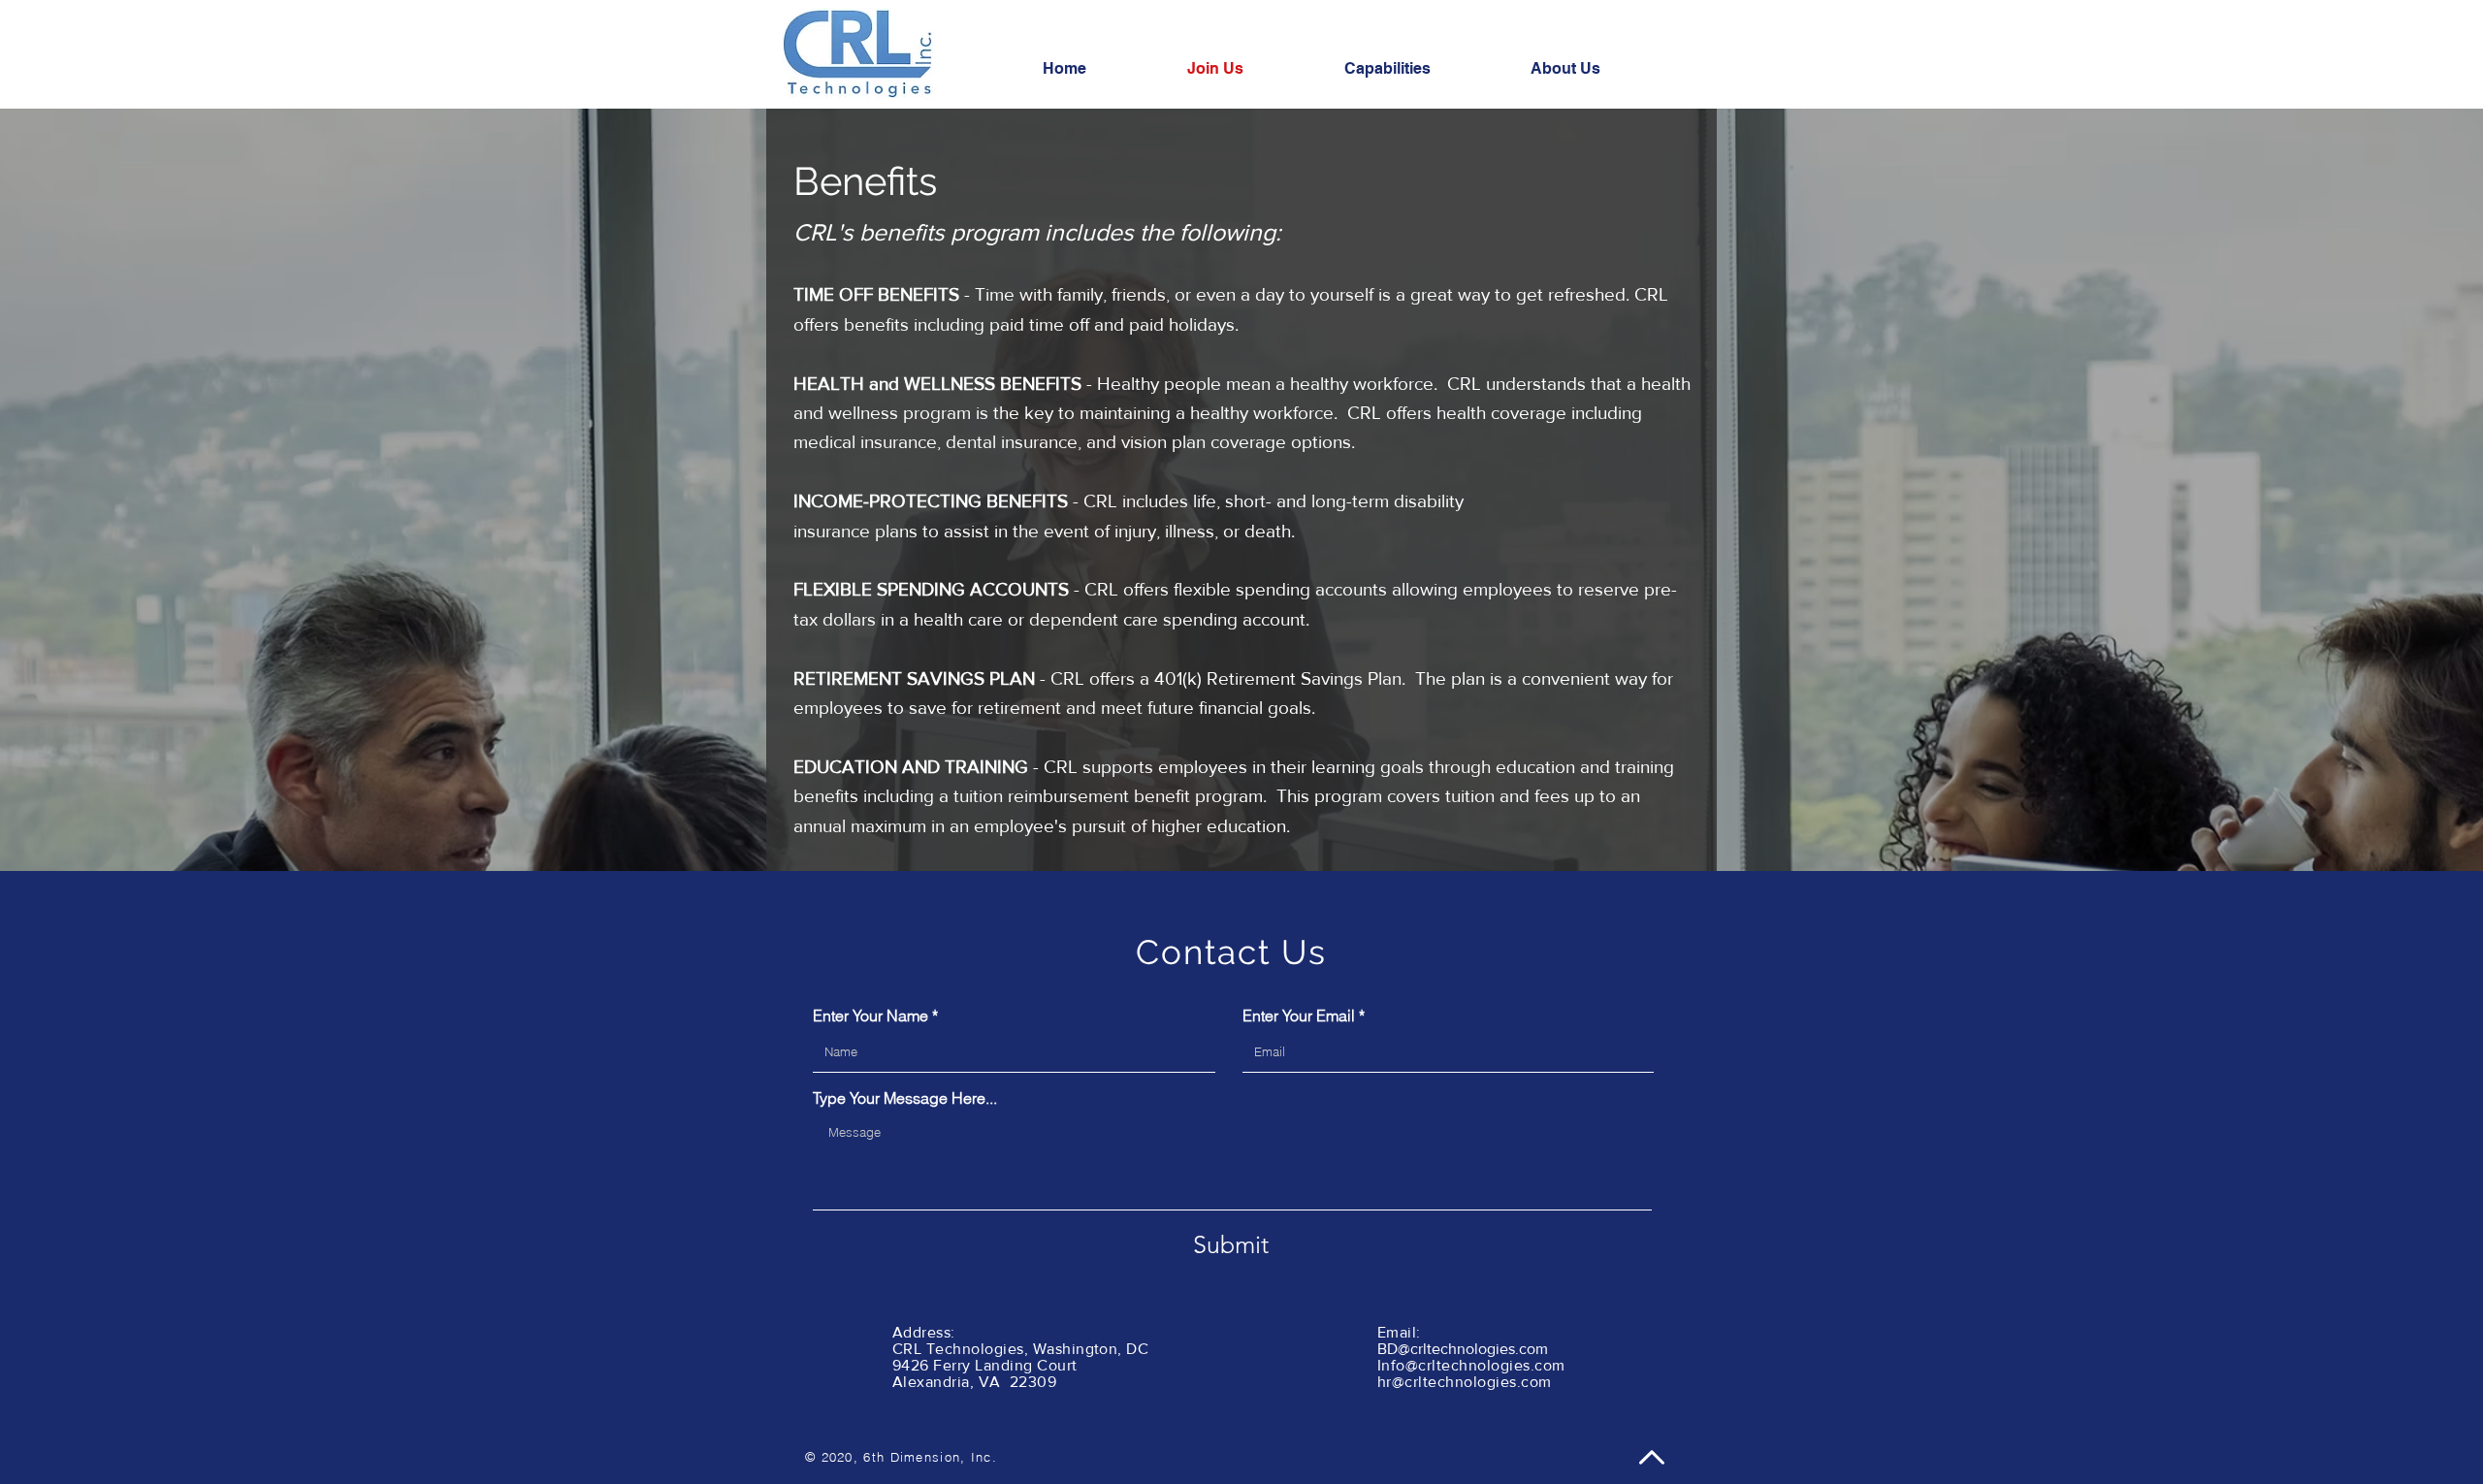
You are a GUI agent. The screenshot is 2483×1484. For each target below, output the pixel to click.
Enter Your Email (1299, 1016)
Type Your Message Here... (905, 1098)
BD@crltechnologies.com (1463, 1349)
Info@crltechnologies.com (1471, 1365)
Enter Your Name (871, 1016)
